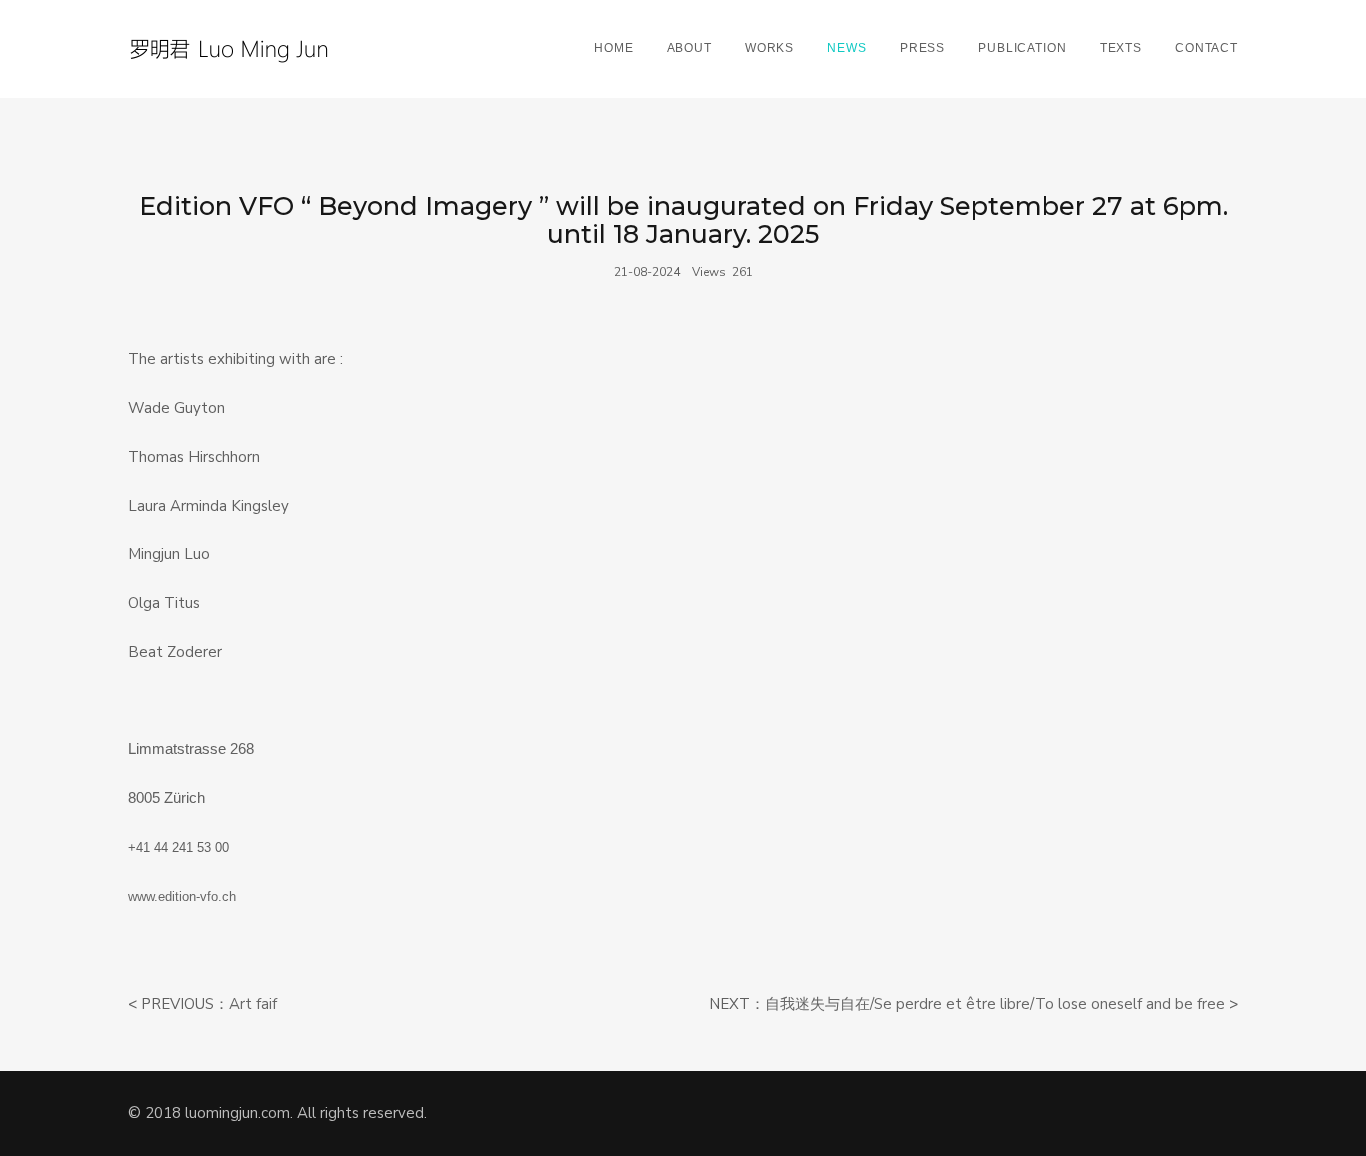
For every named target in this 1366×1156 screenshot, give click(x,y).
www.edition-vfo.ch (182, 896)
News (846, 48)
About (689, 48)
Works (769, 48)
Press (922, 48)
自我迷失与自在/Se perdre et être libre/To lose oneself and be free (995, 1004)
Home (613, 48)
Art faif (253, 1004)
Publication (1022, 48)
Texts (1121, 48)
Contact (1206, 48)
